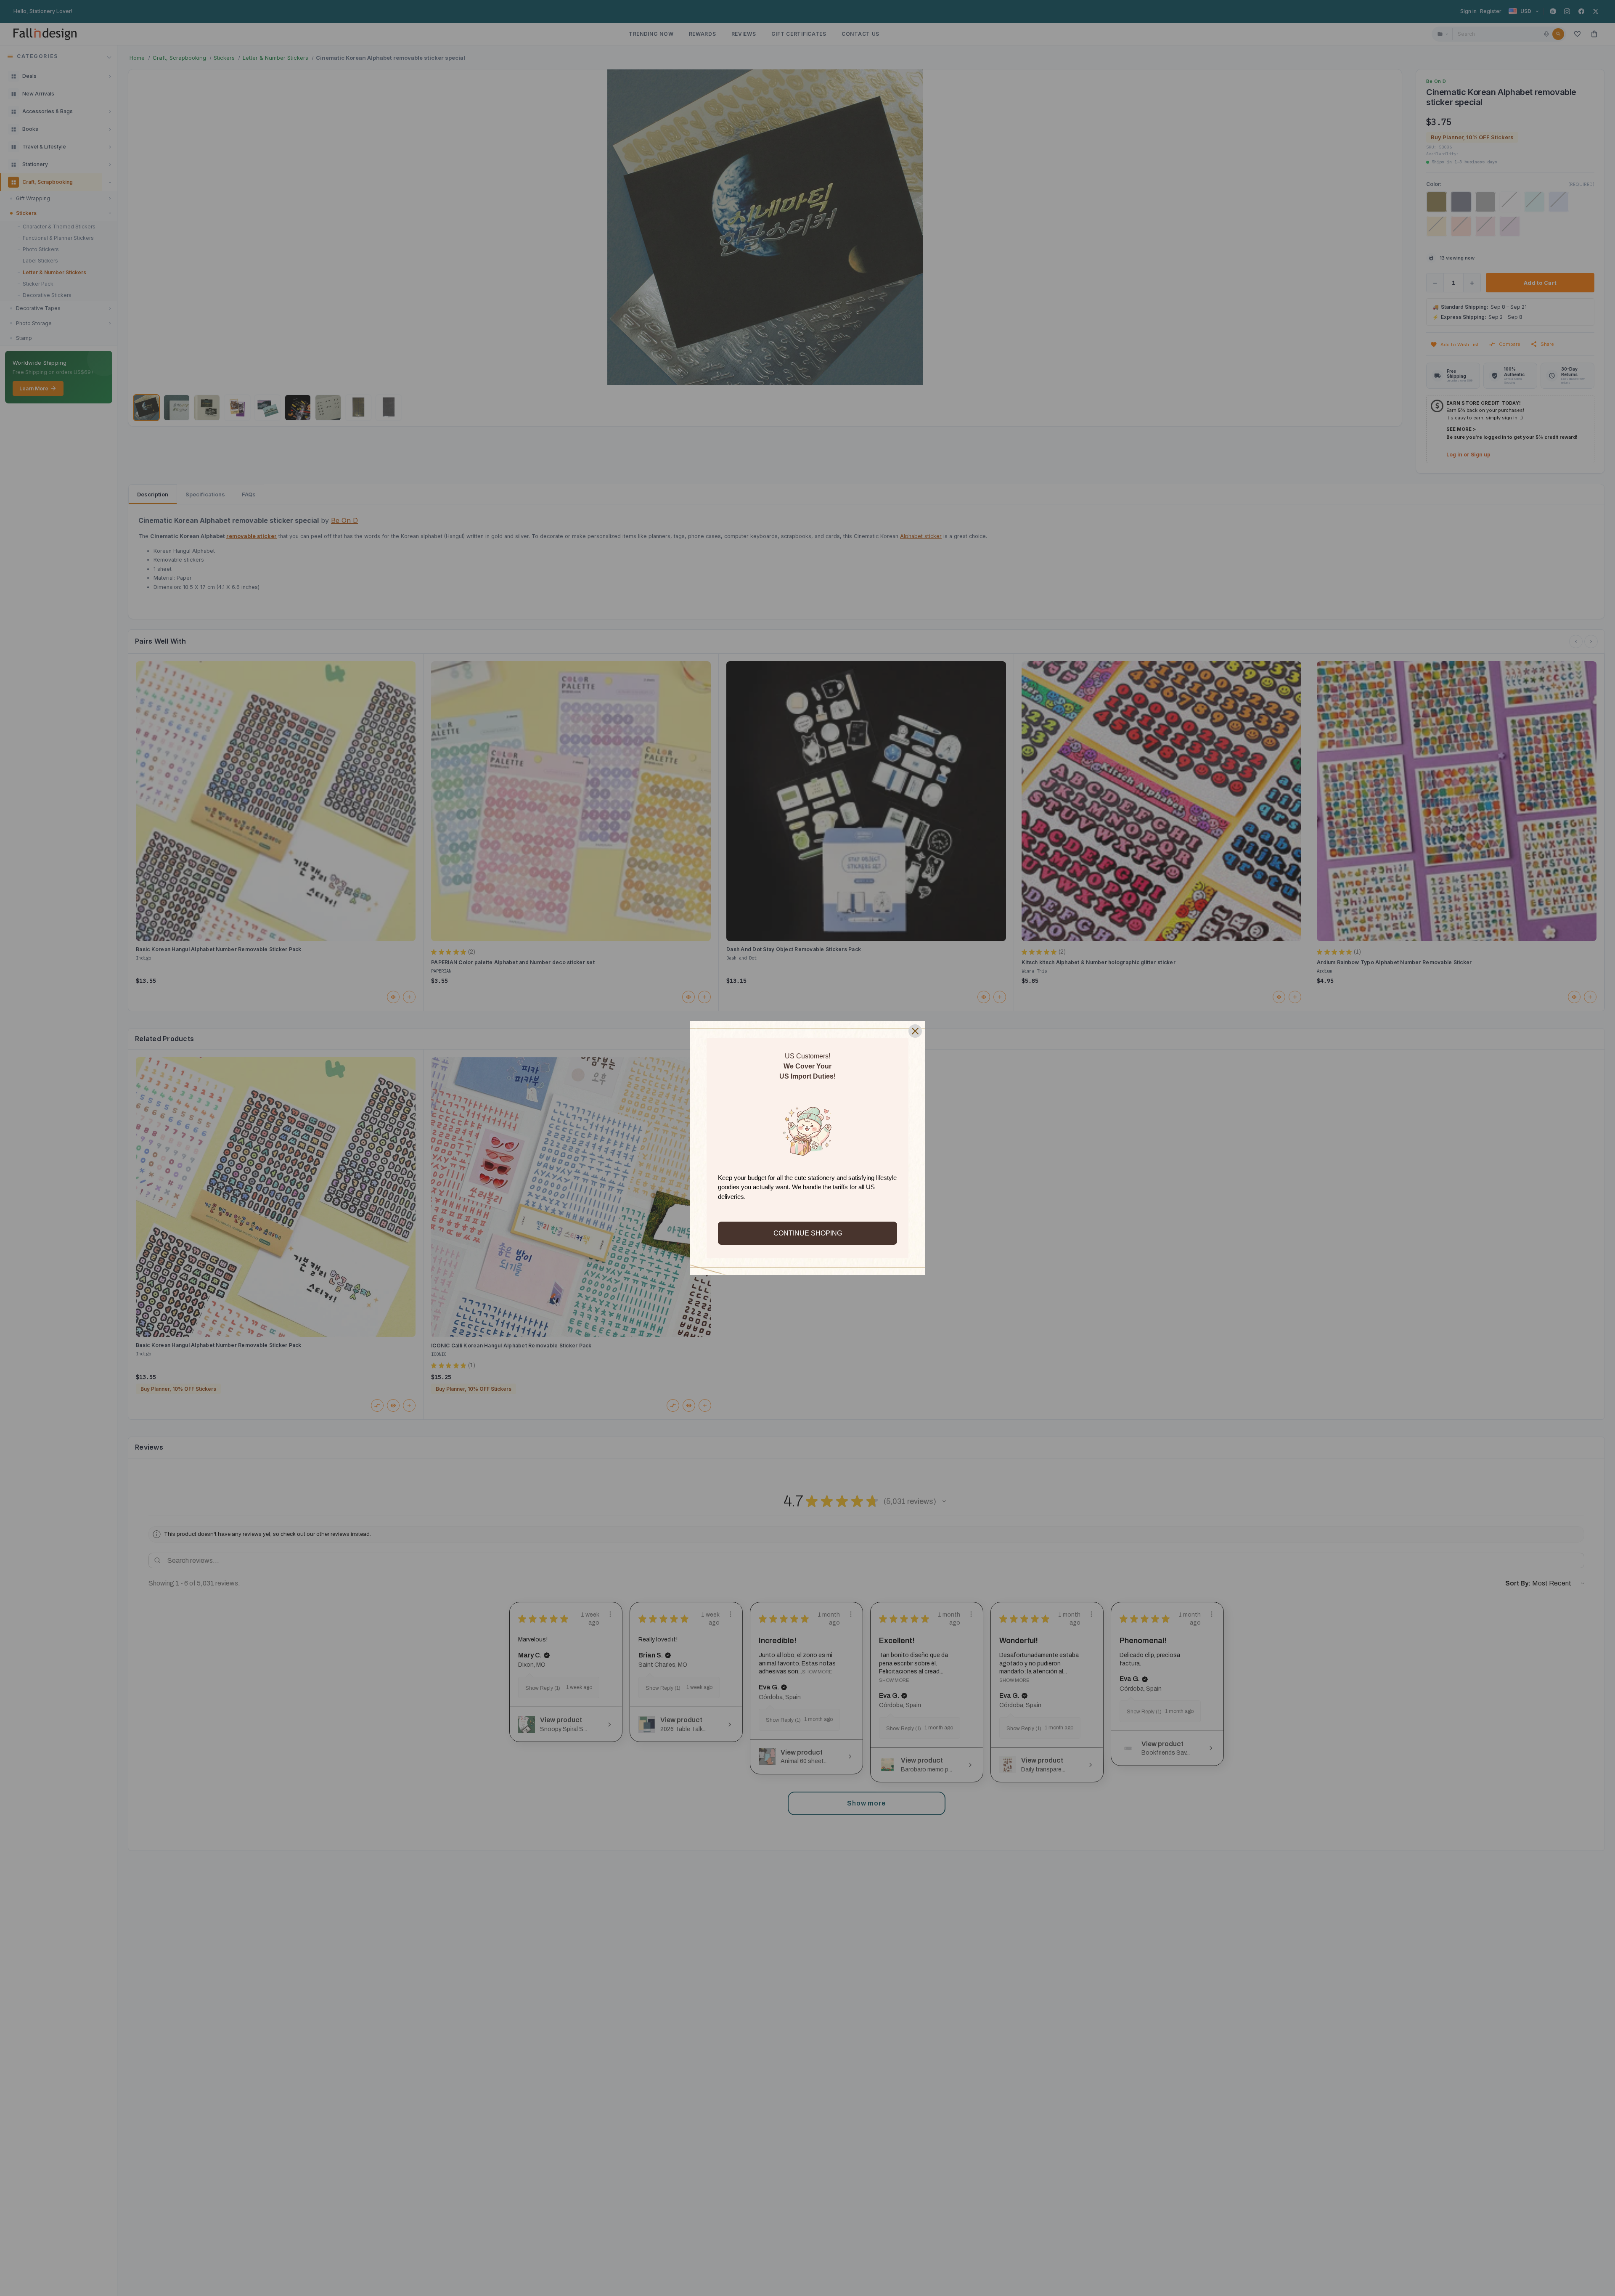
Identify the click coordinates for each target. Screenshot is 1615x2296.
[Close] (915, 1031)
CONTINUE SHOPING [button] (808, 1233)
